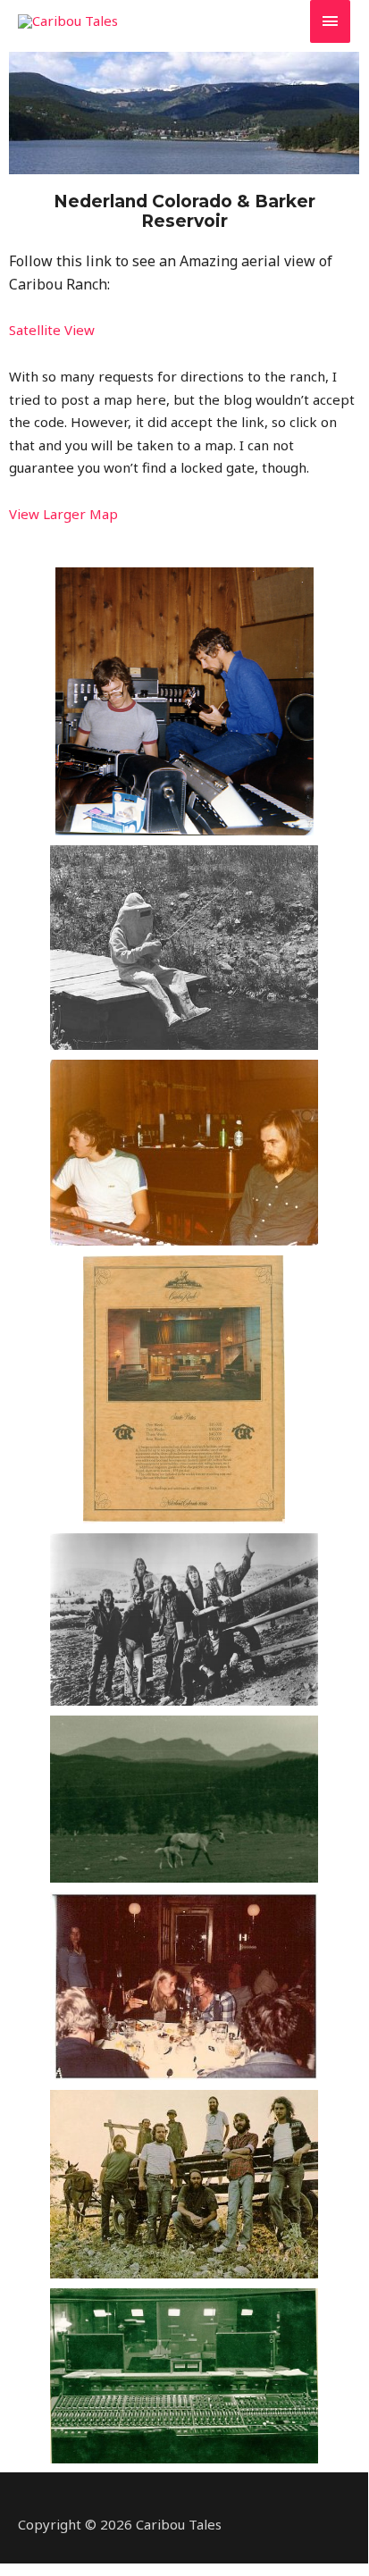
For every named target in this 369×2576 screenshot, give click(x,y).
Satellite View (52, 330)
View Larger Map (63, 514)
